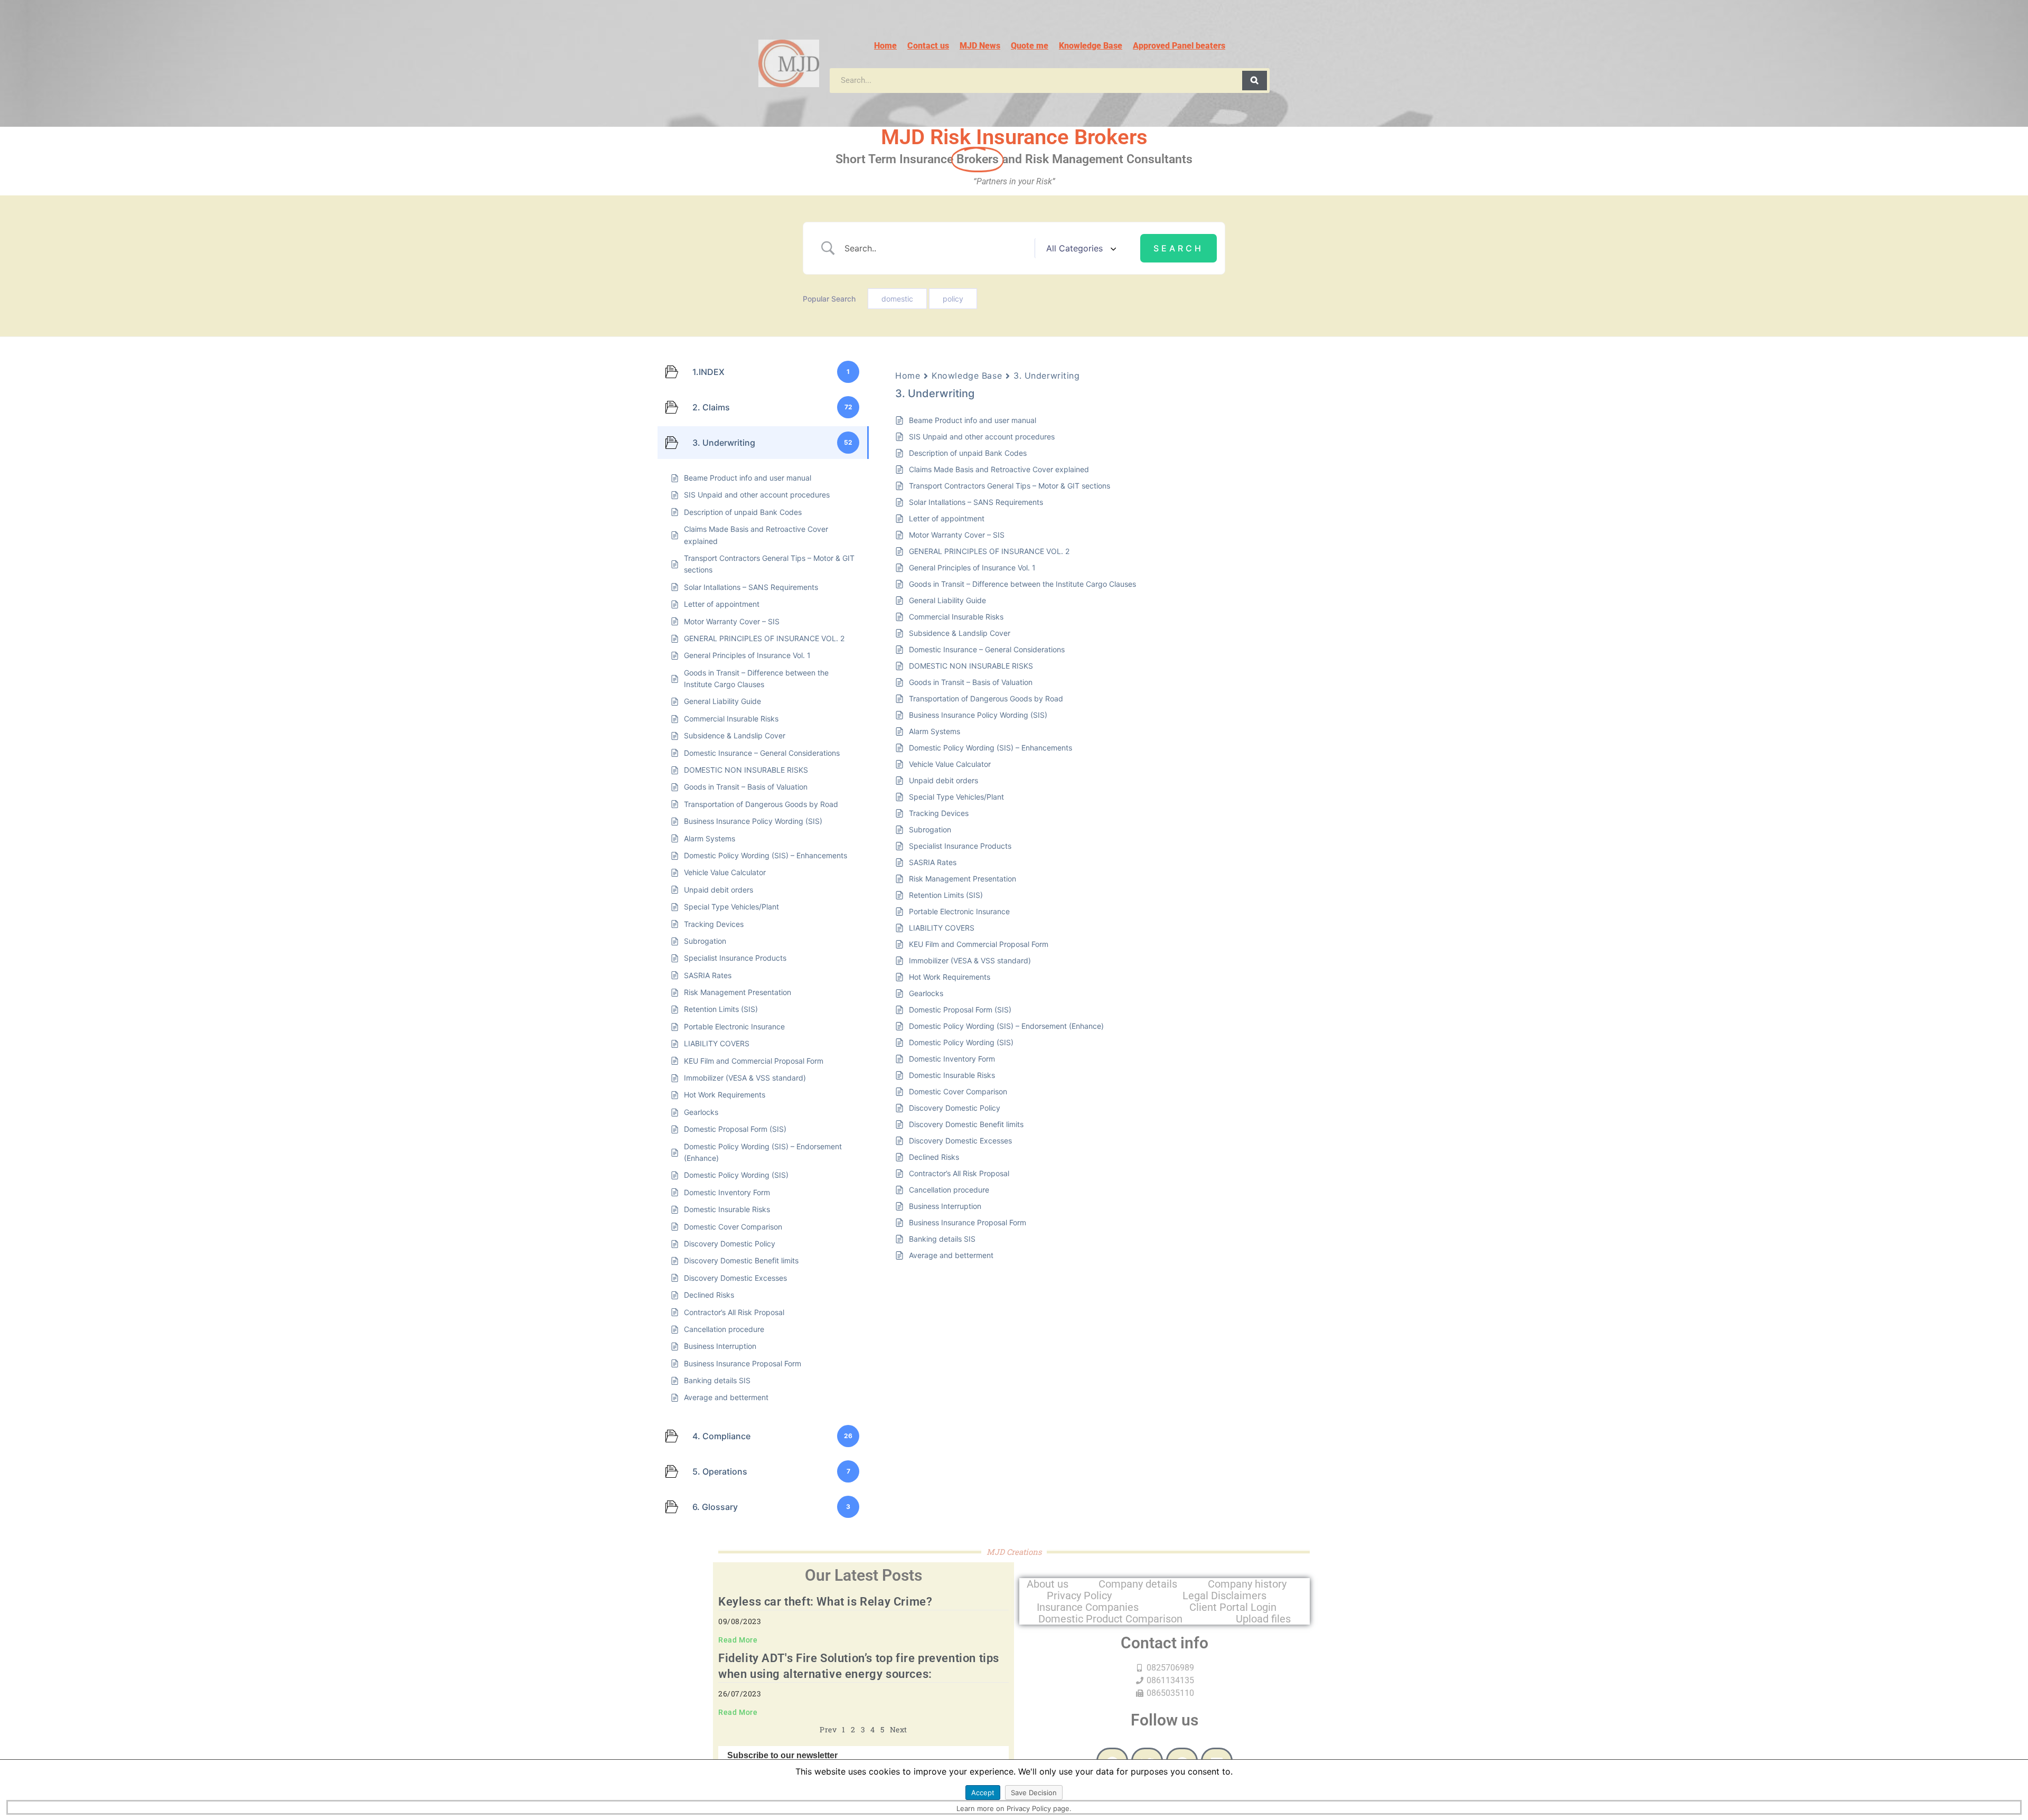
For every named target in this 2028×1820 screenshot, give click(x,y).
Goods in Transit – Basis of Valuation (971, 682)
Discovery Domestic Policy (955, 1108)
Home (885, 46)
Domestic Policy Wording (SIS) (961, 1042)
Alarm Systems (935, 731)
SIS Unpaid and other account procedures (982, 437)
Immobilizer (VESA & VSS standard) (970, 960)
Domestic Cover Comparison (958, 1091)
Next (899, 1729)
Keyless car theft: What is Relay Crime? (825, 1602)
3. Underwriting (1046, 376)
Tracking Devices (939, 813)
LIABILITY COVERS (942, 928)
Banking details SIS (942, 1239)
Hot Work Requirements (950, 977)
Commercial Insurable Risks (956, 617)
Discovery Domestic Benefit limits (966, 1124)
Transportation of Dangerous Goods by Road (986, 698)
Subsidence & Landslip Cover (960, 633)
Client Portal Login (1233, 1607)
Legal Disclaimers (1224, 1596)
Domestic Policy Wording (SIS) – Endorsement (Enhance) (1006, 1026)
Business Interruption (945, 1206)
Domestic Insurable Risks (952, 1075)
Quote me (1030, 46)
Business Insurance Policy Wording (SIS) (978, 715)
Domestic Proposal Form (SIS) (960, 1010)
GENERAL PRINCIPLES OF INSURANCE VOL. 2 (989, 551)
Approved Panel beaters (1179, 46)
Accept (983, 1793)
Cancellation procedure (949, 1190)
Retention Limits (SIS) (946, 895)
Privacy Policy (1079, 1596)
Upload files (1263, 1619)
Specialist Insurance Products (960, 846)
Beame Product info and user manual (973, 420)
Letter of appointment (947, 518)
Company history (1247, 1584)
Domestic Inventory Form (952, 1059)
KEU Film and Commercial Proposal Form (979, 944)
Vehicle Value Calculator (950, 764)
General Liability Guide (947, 600)
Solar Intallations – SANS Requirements (976, 502)
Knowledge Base (1091, 46)
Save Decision (1034, 1793)
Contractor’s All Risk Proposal (959, 1173)
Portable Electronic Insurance (959, 911)
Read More (738, 1640)
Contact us (928, 46)
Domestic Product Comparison (1110, 1619)
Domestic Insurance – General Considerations (987, 649)
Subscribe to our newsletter (782, 1756)
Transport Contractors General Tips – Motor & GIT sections (1010, 486)
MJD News (980, 46)
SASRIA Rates (933, 862)
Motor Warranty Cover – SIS (957, 535)
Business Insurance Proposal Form (968, 1222)
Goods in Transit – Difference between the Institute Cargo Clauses (1022, 584)
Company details (1138, 1584)
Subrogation (930, 829)
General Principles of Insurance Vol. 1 (972, 567)
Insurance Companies (1088, 1607)
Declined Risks (934, 1157)
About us (1048, 1584)
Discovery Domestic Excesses (960, 1141)
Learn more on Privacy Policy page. (1014, 1808)
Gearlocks (926, 993)
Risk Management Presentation (963, 879)
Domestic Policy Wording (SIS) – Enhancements (990, 748)
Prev (828, 1729)
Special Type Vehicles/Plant (956, 797)
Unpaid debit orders (943, 780)
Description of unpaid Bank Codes (968, 453)
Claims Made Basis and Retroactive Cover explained (999, 469)
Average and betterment (951, 1255)
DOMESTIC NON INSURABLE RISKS (971, 666)
